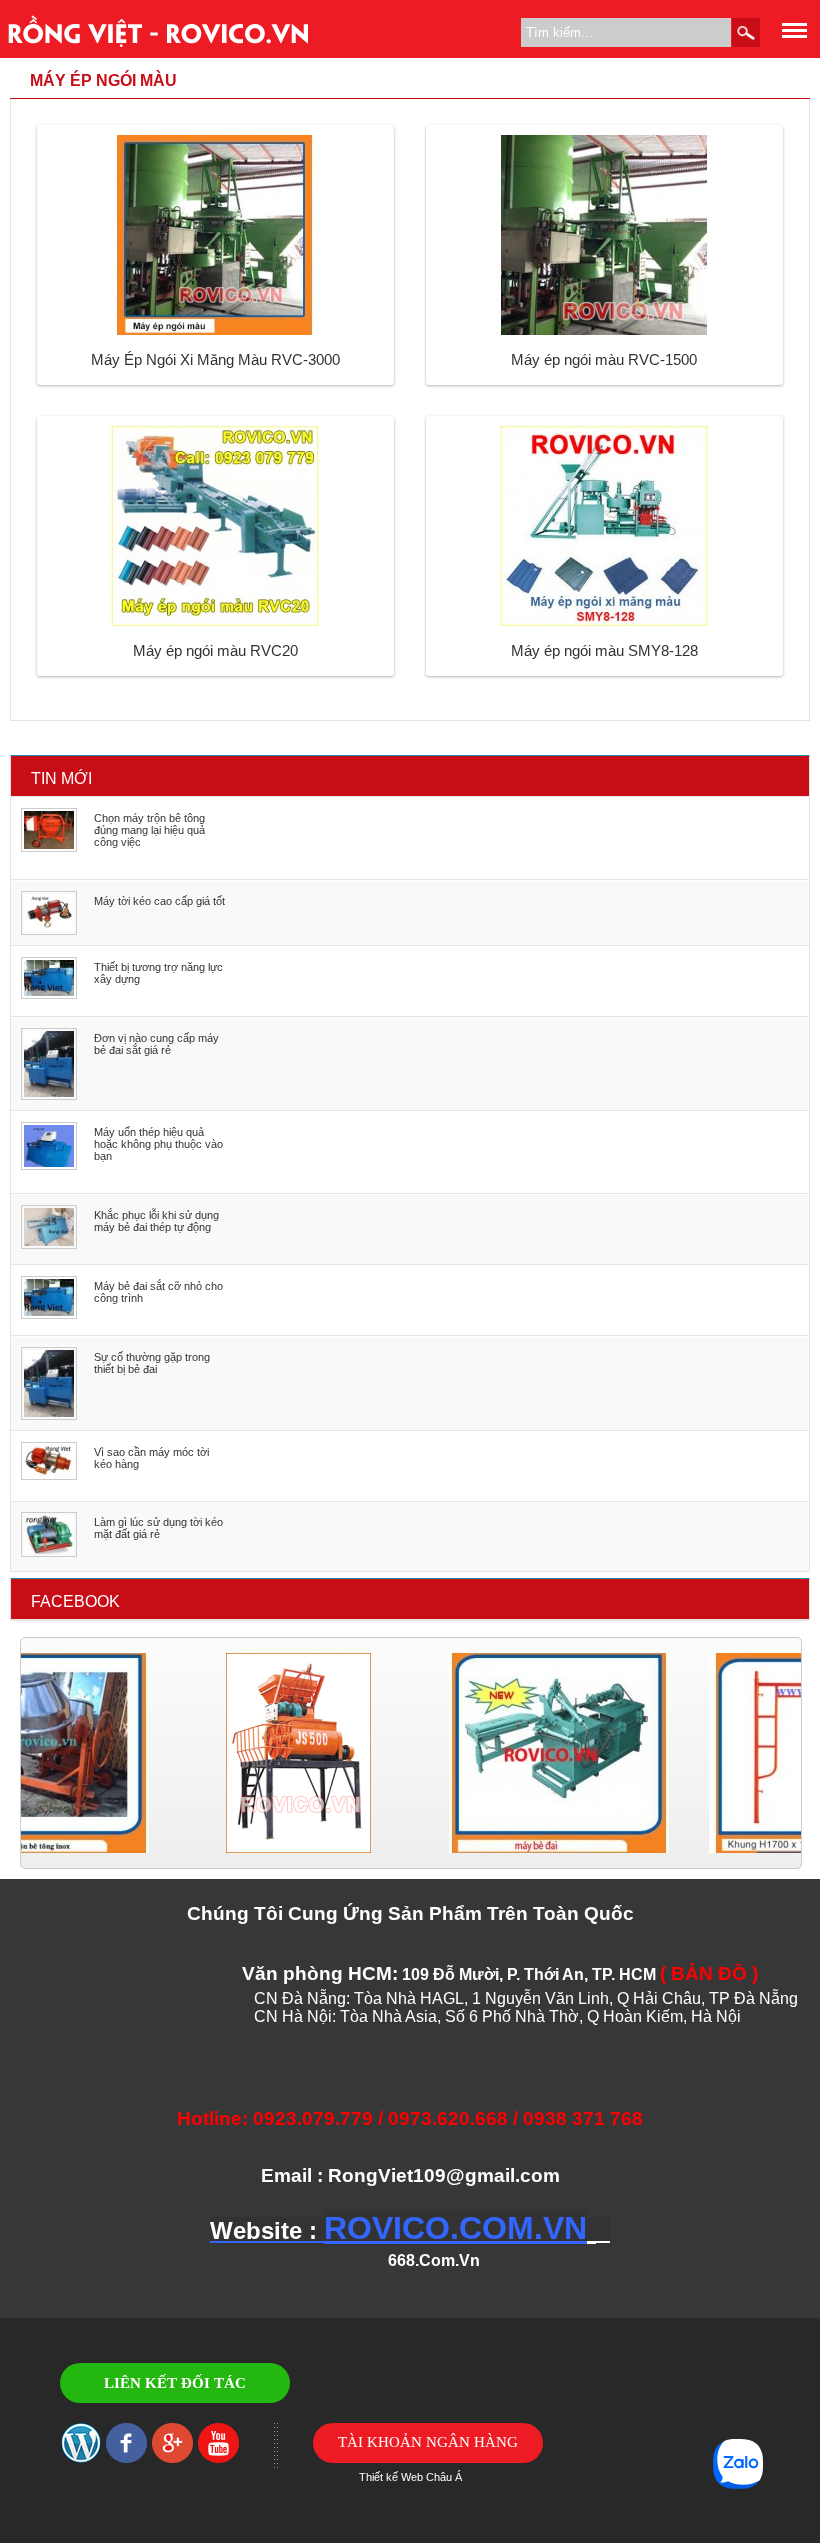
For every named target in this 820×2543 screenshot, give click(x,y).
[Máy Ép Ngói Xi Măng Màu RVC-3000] (215, 331)
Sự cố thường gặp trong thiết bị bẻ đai (152, 1363)
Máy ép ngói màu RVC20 (215, 650)
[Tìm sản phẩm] (746, 32)
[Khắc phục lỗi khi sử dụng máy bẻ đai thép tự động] (49, 1245)
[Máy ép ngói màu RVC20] (215, 622)
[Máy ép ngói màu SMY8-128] (604, 622)
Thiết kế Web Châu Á (410, 2477)
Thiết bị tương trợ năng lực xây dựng (158, 973)
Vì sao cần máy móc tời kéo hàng (151, 1458)
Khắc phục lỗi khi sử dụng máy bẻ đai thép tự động (156, 1221)
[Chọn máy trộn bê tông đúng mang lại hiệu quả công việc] (49, 848)
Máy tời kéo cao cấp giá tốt (159, 901)
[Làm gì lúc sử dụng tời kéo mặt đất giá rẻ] (49, 1553)
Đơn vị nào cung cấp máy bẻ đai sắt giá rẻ (156, 1044)
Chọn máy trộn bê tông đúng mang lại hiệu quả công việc (149, 830)
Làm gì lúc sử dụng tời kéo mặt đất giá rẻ (158, 1528)
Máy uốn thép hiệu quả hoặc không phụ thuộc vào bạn (158, 1144)
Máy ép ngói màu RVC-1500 (604, 359)
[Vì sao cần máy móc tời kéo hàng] (49, 1476)
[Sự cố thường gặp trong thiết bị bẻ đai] (49, 1416)
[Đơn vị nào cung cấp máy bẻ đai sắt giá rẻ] (49, 1096)
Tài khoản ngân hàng (428, 2442)
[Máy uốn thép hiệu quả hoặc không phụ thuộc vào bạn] (49, 1166)
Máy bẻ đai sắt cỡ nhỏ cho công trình (158, 1292)
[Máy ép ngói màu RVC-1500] (604, 331)
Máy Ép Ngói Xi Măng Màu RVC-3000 (215, 359)
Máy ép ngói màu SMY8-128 (604, 650)
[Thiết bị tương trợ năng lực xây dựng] (49, 995)
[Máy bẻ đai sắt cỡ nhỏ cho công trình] (49, 1315)
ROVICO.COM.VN (455, 2228)
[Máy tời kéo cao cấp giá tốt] (49, 931)
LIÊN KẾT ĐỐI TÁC (175, 2383)
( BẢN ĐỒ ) (709, 1973)
